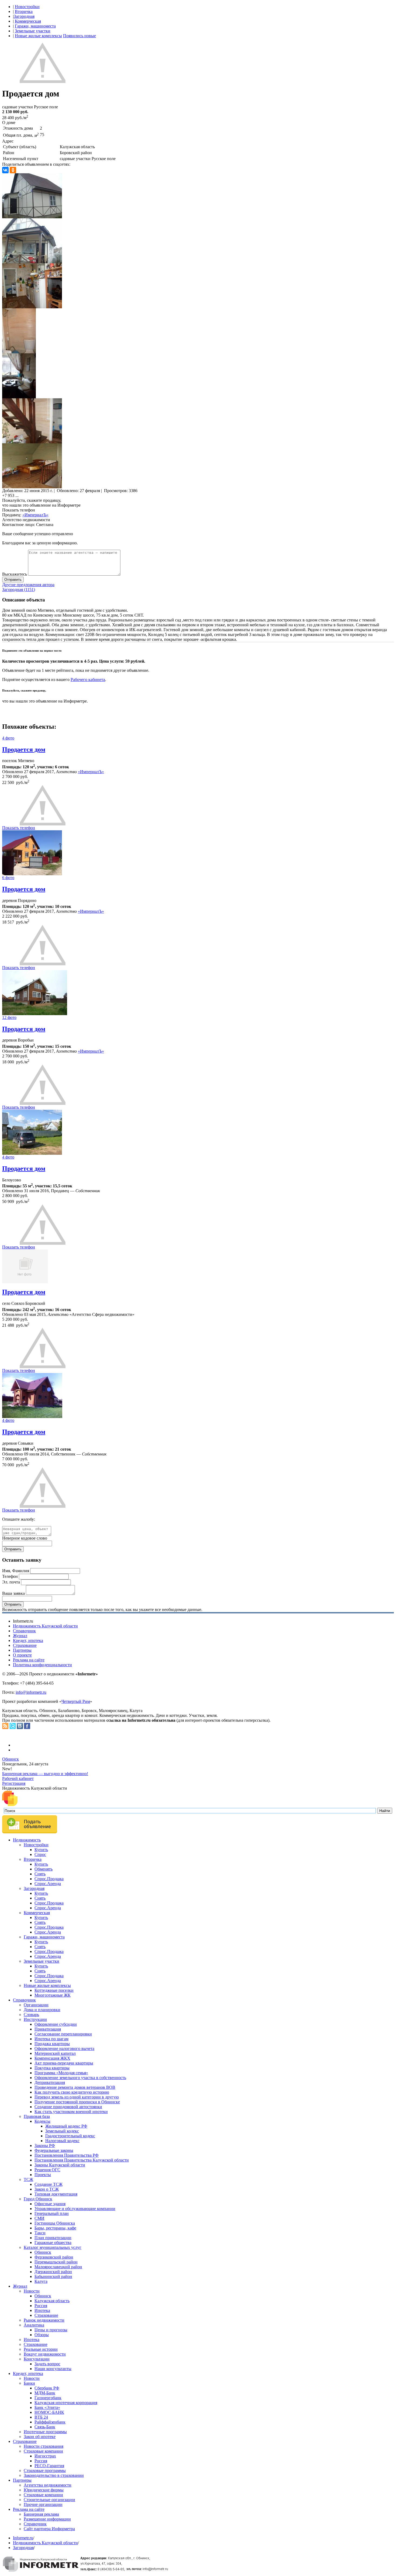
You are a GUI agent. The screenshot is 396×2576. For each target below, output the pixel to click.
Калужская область (52, 2301)
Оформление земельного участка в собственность (80, 2078)
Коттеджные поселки (54, 1990)
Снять (40, 1874)
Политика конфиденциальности (42, 1665)
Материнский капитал (55, 2053)
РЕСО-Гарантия (49, 2466)
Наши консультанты (53, 2369)
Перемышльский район (56, 2262)
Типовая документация (56, 2194)
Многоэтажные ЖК (53, 1995)
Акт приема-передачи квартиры (64, 2063)
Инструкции (35, 2019)
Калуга (41, 2281)
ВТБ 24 (41, 2417)
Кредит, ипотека (28, 1640)
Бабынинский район (53, 2276)
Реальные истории (41, 2349)
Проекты (43, 2175)
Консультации (37, 2359)
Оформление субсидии (56, 2024)
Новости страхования (44, 2446)
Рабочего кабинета (88, 680)
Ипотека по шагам (51, 2039)
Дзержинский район (53, 2272)
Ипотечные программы (45, 2432)
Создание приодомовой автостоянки (68, 2107)
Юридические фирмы (44, 2490)
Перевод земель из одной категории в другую (77, 2097)
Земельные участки (33, 31)
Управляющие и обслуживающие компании (75, 2209)
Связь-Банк (45, 2427)
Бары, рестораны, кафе (55, 2228)
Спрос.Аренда (48, 1884)
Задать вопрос (47, 2364)
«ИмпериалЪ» (35, 515)
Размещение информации (47, 2519)
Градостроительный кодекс (70, 2136)
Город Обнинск (38, 2199)
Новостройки (27, 7)
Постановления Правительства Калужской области (82, 2160)
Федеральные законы (54, 2150)
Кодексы (42, 2121)
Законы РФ (45, 2145)
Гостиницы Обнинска (55, 2223)
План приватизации (53, 2238)
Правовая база (37, 2116)
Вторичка (24, 11)
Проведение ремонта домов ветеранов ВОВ (75, 2087)
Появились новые (79, 36)
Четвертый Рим (76, 1701)
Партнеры (22, 1650)
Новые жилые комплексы (38, 36)
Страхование (25, 1645)
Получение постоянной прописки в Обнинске (77, 2102)
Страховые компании (43, 2451)
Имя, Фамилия (16, 1571)
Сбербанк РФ (47, 2388)
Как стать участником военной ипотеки (71, 2112)
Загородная (24, 16)
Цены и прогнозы (51, 2330)
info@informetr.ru (31, 1692)
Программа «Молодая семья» (61, 2073)
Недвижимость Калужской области (45, 1626)
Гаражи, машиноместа (35, 26)
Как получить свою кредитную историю (72, 2092)
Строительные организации (49, 2500)
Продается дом (24, 749)
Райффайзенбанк (50, 2422)
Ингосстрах (45, 2456)
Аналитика (34, 2325)
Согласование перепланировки (63, 2034)
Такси (40, 2233)
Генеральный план (52, 2213)
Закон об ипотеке (40, 2437)
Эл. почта (11, 1582)
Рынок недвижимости (44, 2320)
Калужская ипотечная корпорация (66, 2403)
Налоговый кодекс (62, 2141)
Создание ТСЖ (48, 2184)
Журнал (20, 1636)
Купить (41, 1850)
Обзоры (42, 2335)
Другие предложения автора (28, 585)
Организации (36, 2005)
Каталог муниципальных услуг (53, 2247)
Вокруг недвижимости (45, 2354)
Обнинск (11, 1759)
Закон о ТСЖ (47, 2189)
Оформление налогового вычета (64, 2048)
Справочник (24, 1631)
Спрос (40, 1854)
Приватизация (48, 2029)
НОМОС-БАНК (49, 2412)
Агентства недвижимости (48, 2485)
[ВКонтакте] (5, 170)
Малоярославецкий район (58, 2267)
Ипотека (42, 2310)
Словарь (31, 2015)
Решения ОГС (47, 2170)
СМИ (39, 2218)
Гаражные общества (53, 2243)
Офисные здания (50, 2204)
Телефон (10, 1576)
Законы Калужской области (60, 2165)
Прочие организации (43, 2504)
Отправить (13, 580)
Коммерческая (28, 21)
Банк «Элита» (47, 2407)
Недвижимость (27, 1840)
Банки (29, 2383)
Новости (32, 2291)
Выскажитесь (15, 574)
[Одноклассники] (13, 170)
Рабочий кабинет (18, 1778)
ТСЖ (28, 2179)
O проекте (22, 1655)
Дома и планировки (42, 2010)
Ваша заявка (13, 1593)
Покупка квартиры (52, 2068)
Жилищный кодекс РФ (66, 2126)
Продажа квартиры (52, 2044)
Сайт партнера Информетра (49, 2529)
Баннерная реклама (41, 2514)
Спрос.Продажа (49, 1879)
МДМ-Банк (45, 2393)
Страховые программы (45, 2470)
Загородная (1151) (19, 589)
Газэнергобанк (48, 2398)
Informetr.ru (23, 2538)
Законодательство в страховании (54, 2475)
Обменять (44, 1869)
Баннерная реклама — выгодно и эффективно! (45, 1774)
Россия (41, 2306)
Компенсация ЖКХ (52, 2058)
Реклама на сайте (29, 1660)
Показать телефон (19, 510)
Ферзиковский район (54, 2257)
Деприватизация (50, 2082)
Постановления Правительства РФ (67, 2155)
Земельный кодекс (62, 2131)
